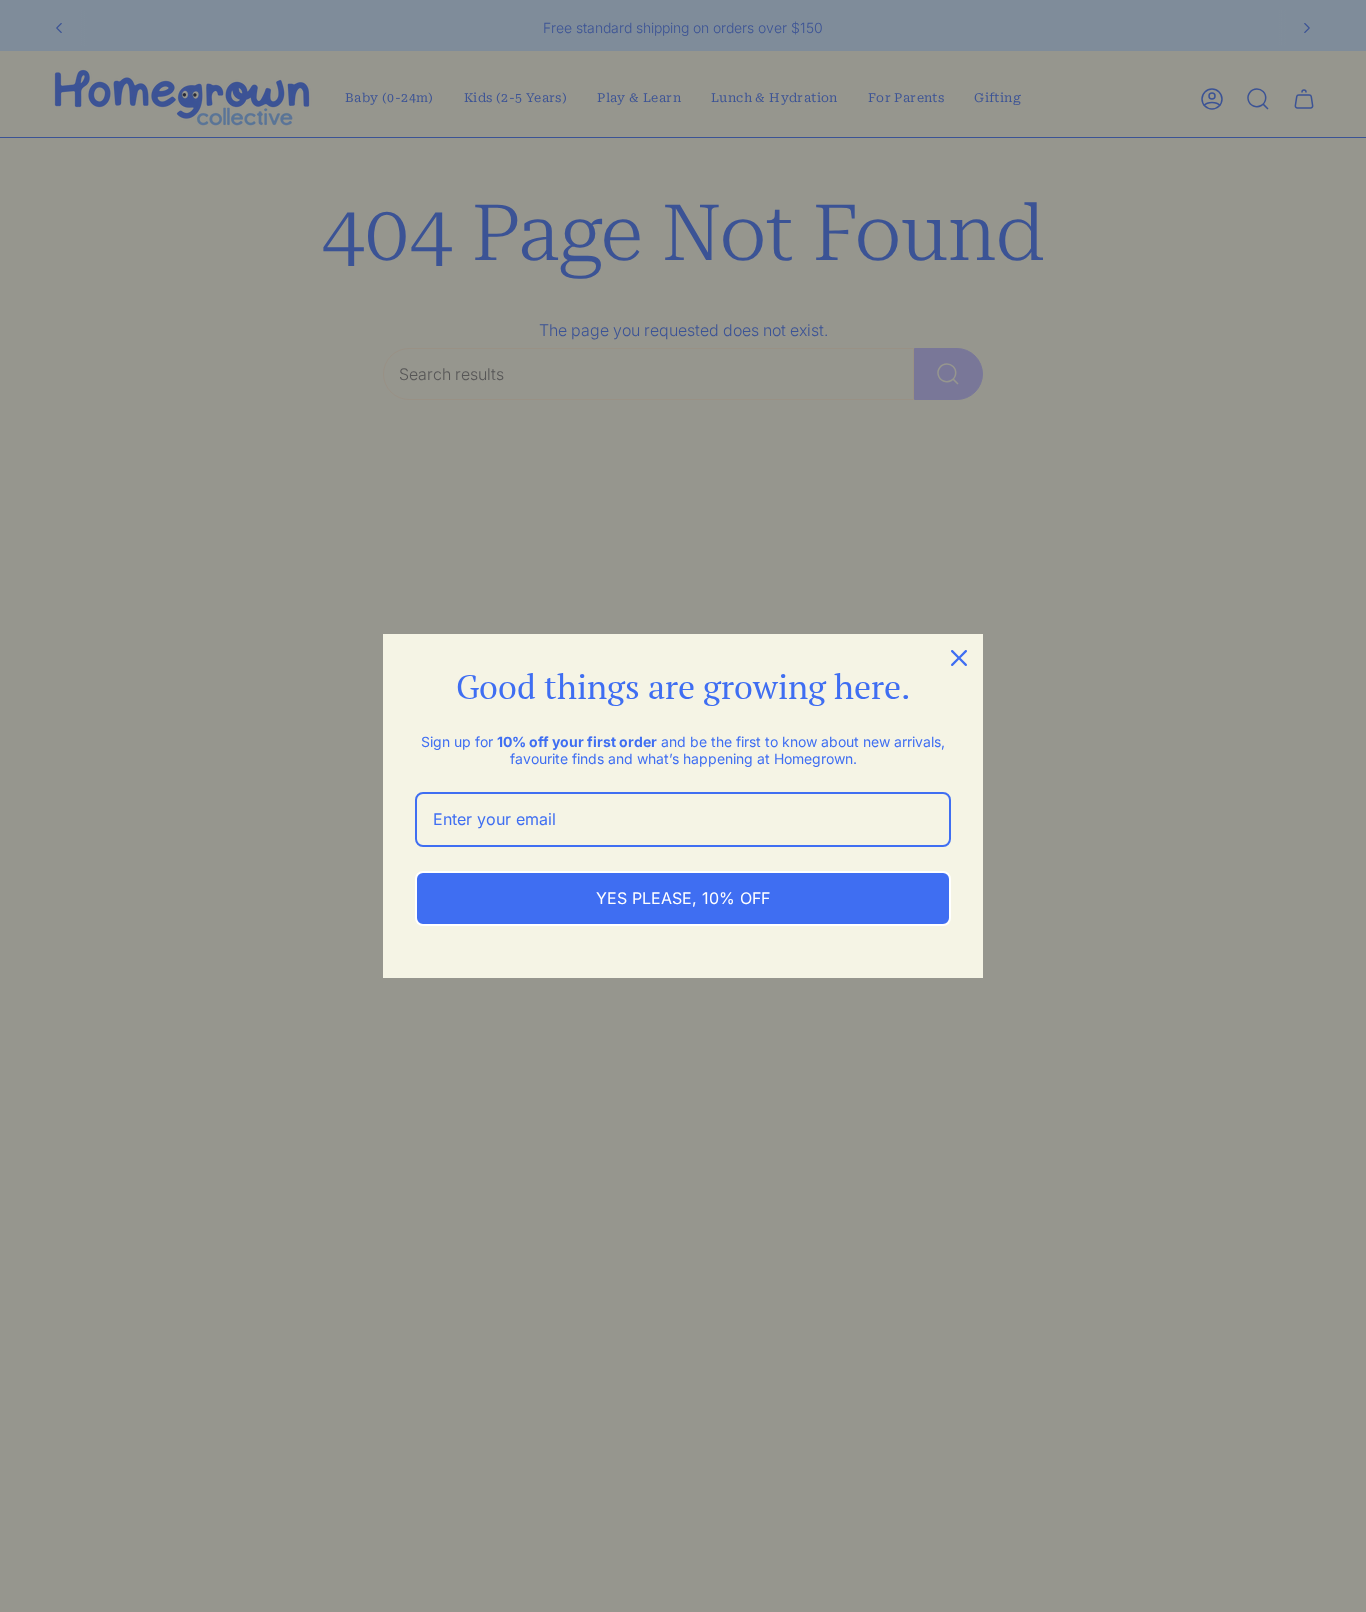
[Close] (959, 658)
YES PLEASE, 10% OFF (683, 898)
